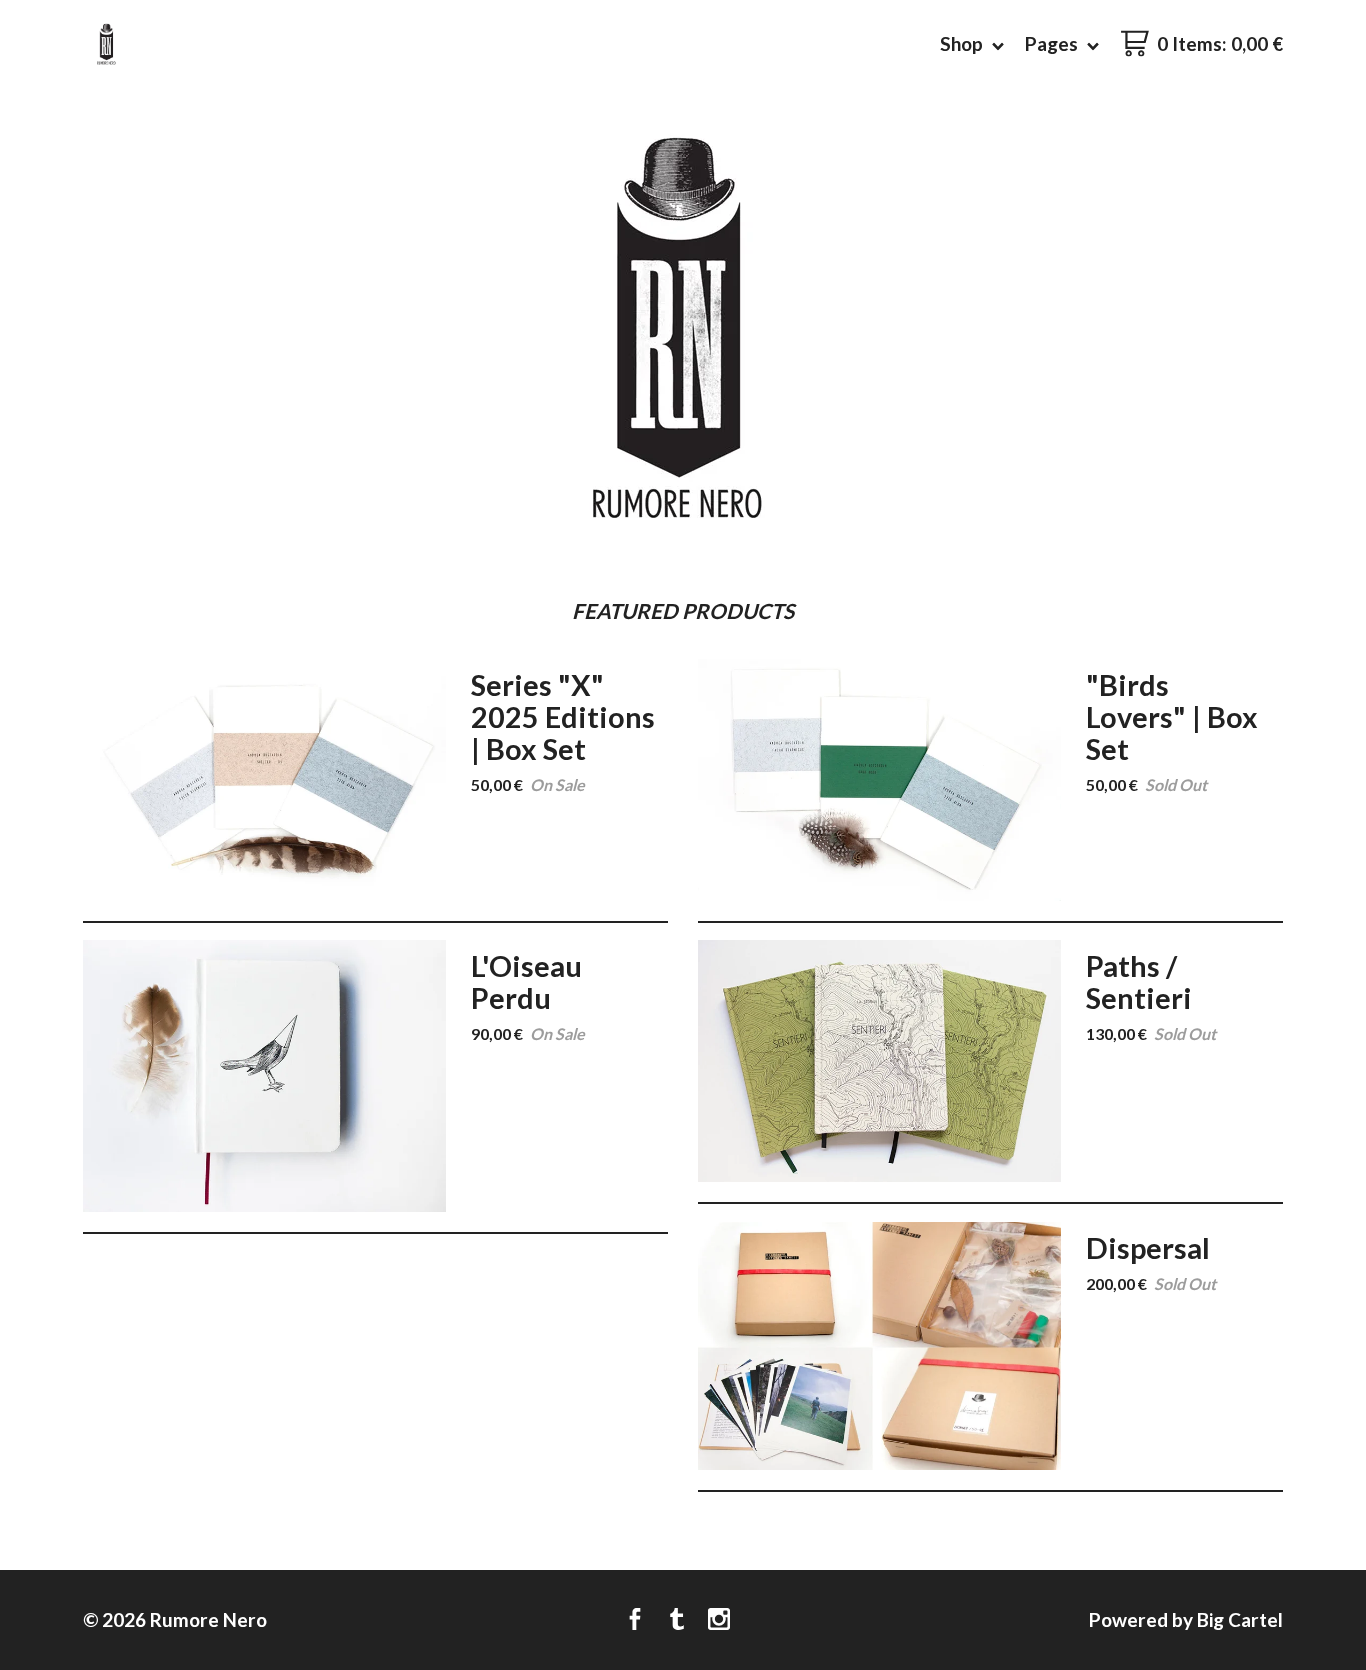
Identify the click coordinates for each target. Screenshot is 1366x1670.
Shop (963, 43)
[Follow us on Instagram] (719, 1620)
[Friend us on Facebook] (635, 1620)
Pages (1053, 43)
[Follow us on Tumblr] (677, 1620)
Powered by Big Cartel (1186, 1619)
